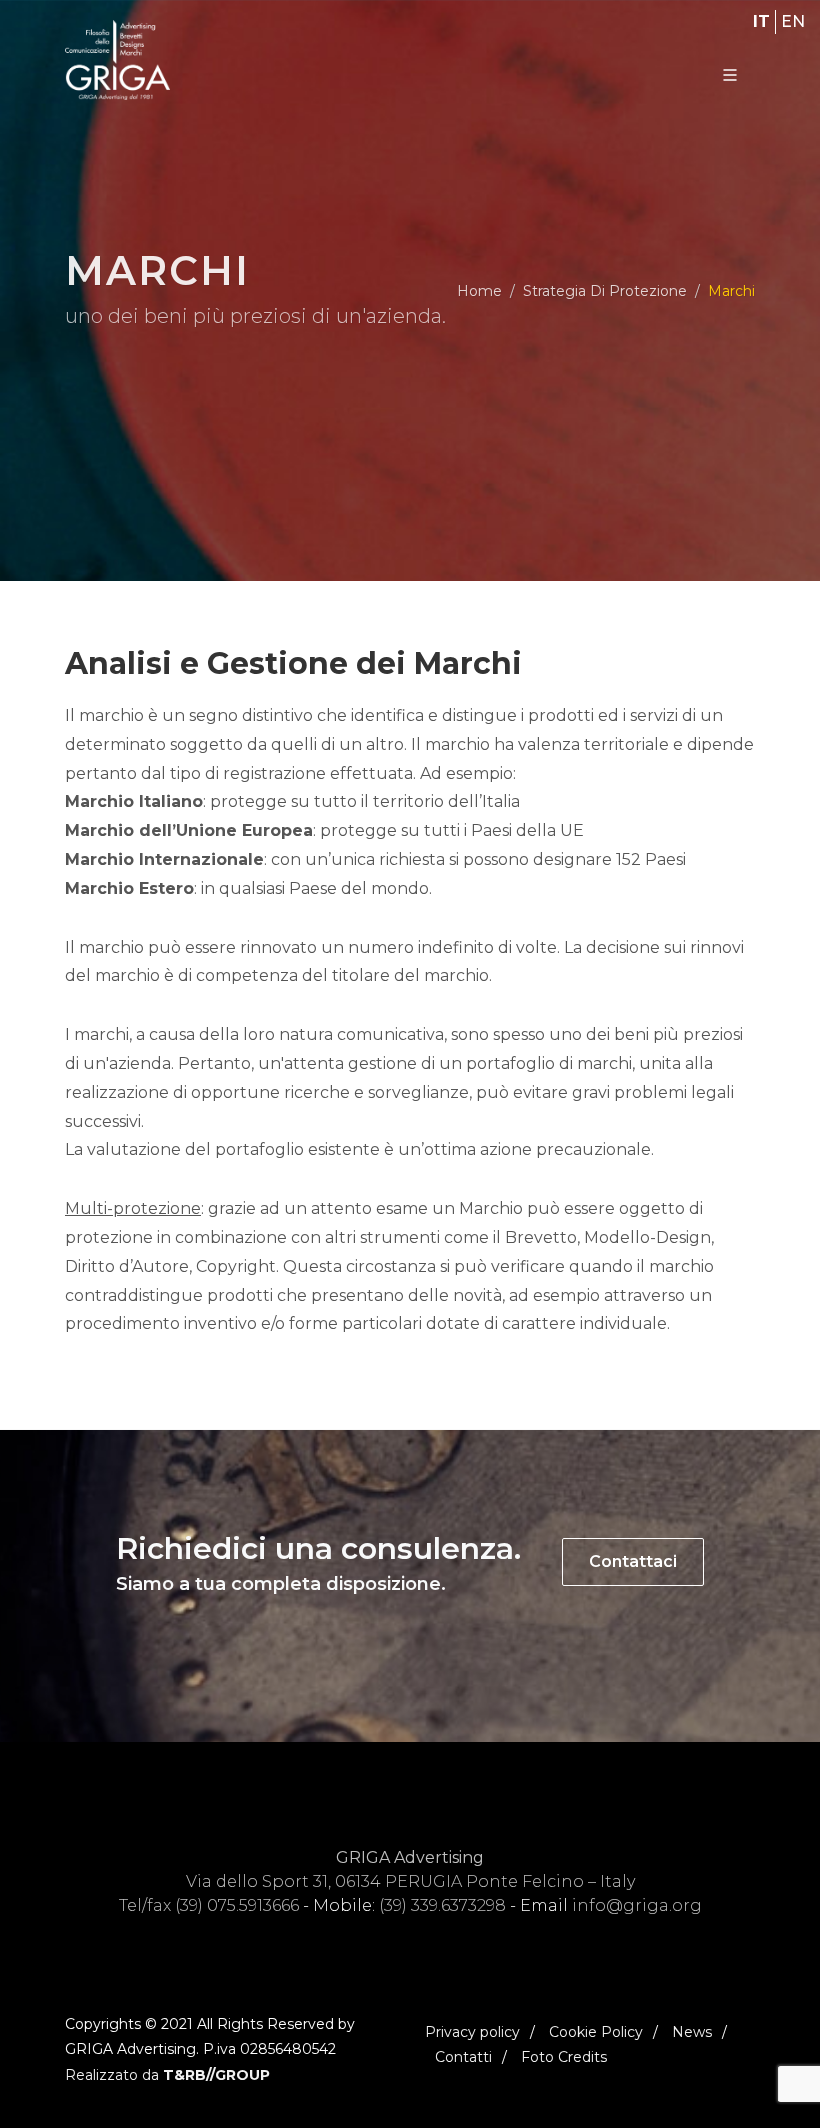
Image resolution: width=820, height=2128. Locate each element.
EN (793, 21)
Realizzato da (167, 2075)
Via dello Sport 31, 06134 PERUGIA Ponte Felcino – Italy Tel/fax (377, 1881)
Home (479, 291)
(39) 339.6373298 (442, 1905)
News (692, 2032)
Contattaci (633, 1561)
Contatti (463, 2057)
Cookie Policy (596, 2032)
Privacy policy (472, 2032)
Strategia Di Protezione (605, 291)
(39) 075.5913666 (237, 1905)
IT (761, 21)
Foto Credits (564, 2057)
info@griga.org (637, 1905)
